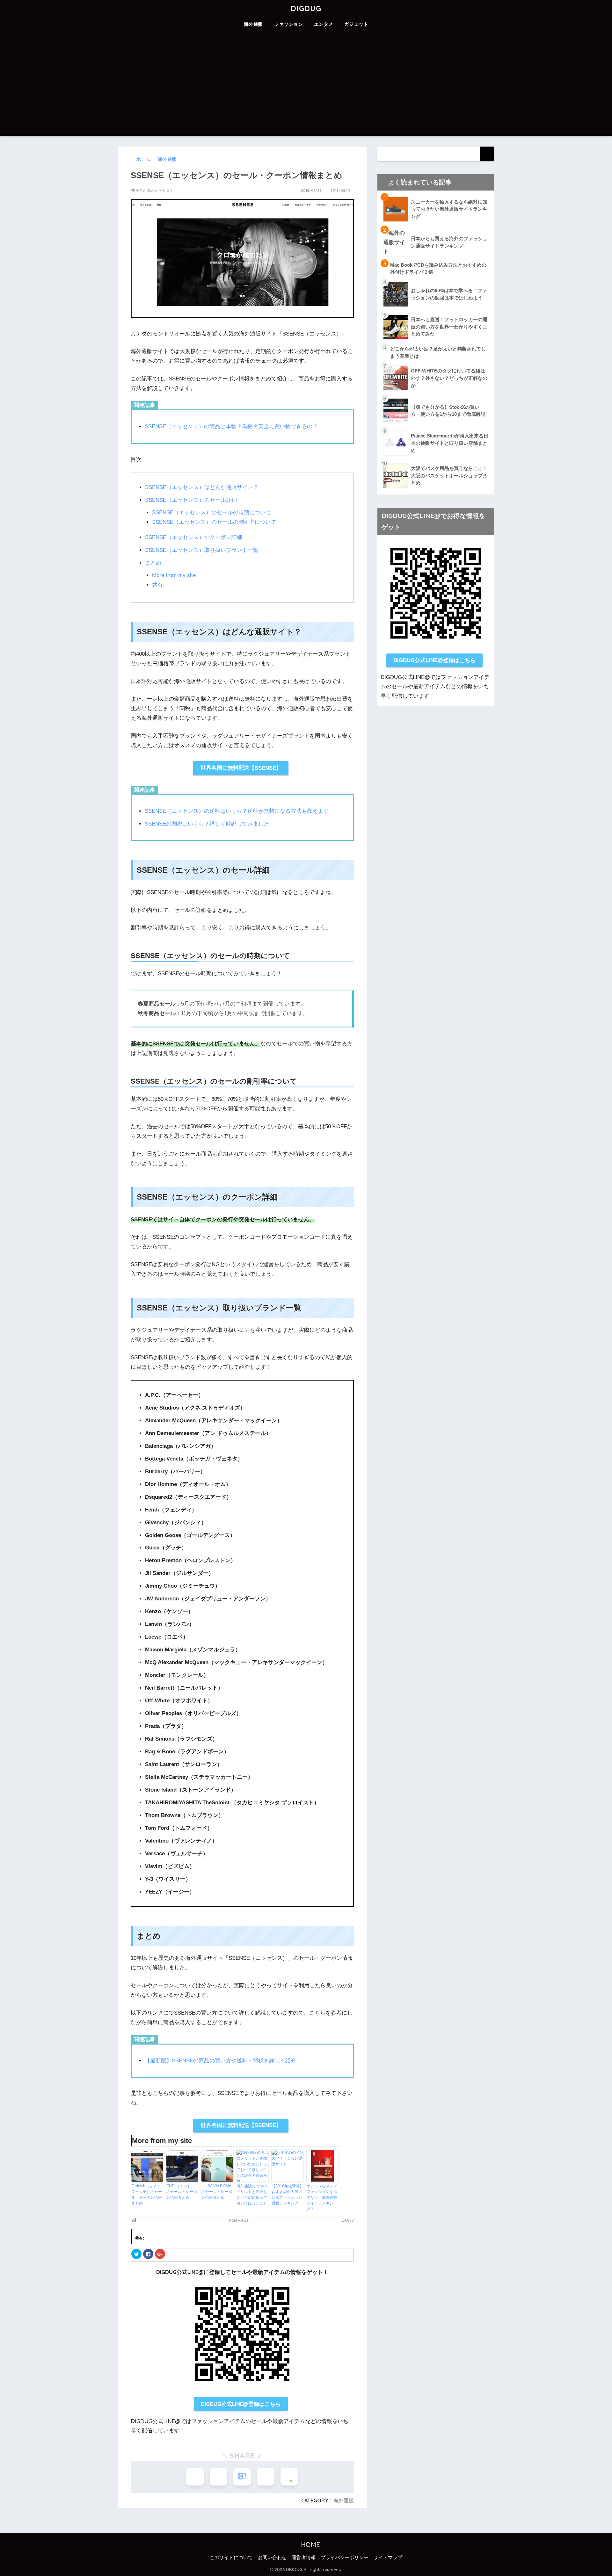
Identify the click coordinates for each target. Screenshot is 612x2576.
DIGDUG (306, 8)
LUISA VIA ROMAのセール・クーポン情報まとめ (217, 2192)
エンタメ (324, 24)
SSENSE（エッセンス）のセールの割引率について (214, 522)
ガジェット (356, 24)
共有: (158, 585)
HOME (310, 2545)
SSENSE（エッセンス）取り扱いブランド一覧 (202, 550)
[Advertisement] (306, 88)
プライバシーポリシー (345, 2558)
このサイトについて (231, 2558)
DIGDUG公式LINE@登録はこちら (241, 2404)
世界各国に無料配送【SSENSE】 (241, 768)
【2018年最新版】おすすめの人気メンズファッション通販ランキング (288, 2195)
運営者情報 (304, 2558)
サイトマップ (388, 2558)
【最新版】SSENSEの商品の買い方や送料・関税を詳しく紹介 (220, 2061)
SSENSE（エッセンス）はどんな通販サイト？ (202, 487)
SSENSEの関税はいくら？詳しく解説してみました (207, 824)
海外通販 (253, 24)
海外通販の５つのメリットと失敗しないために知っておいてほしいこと (252, 2195)
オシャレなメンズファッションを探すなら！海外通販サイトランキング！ (322, 2197)
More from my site (174, 575)
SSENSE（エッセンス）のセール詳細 (191, 500)
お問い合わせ (272, 2558)
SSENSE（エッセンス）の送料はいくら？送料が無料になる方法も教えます (237, 811)
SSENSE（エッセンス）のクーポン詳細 (194, 537)
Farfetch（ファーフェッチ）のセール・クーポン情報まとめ (147, 2195)
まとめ (153, 563)
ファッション (288, 24)
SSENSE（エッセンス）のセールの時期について (211, 512)
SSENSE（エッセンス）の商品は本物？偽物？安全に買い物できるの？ (231, 426)
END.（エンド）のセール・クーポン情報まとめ (182, 2192)
